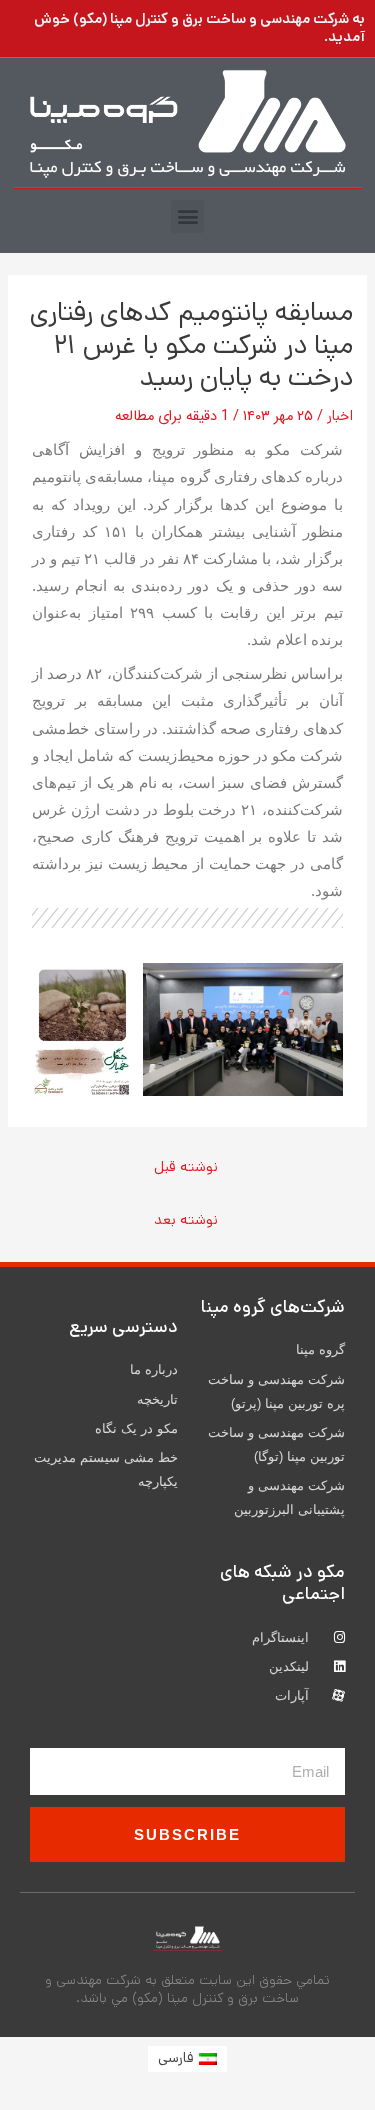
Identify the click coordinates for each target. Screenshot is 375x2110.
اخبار (340, 415)
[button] (187, 216)
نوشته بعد (186, 1219)
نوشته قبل (186, 1166)
